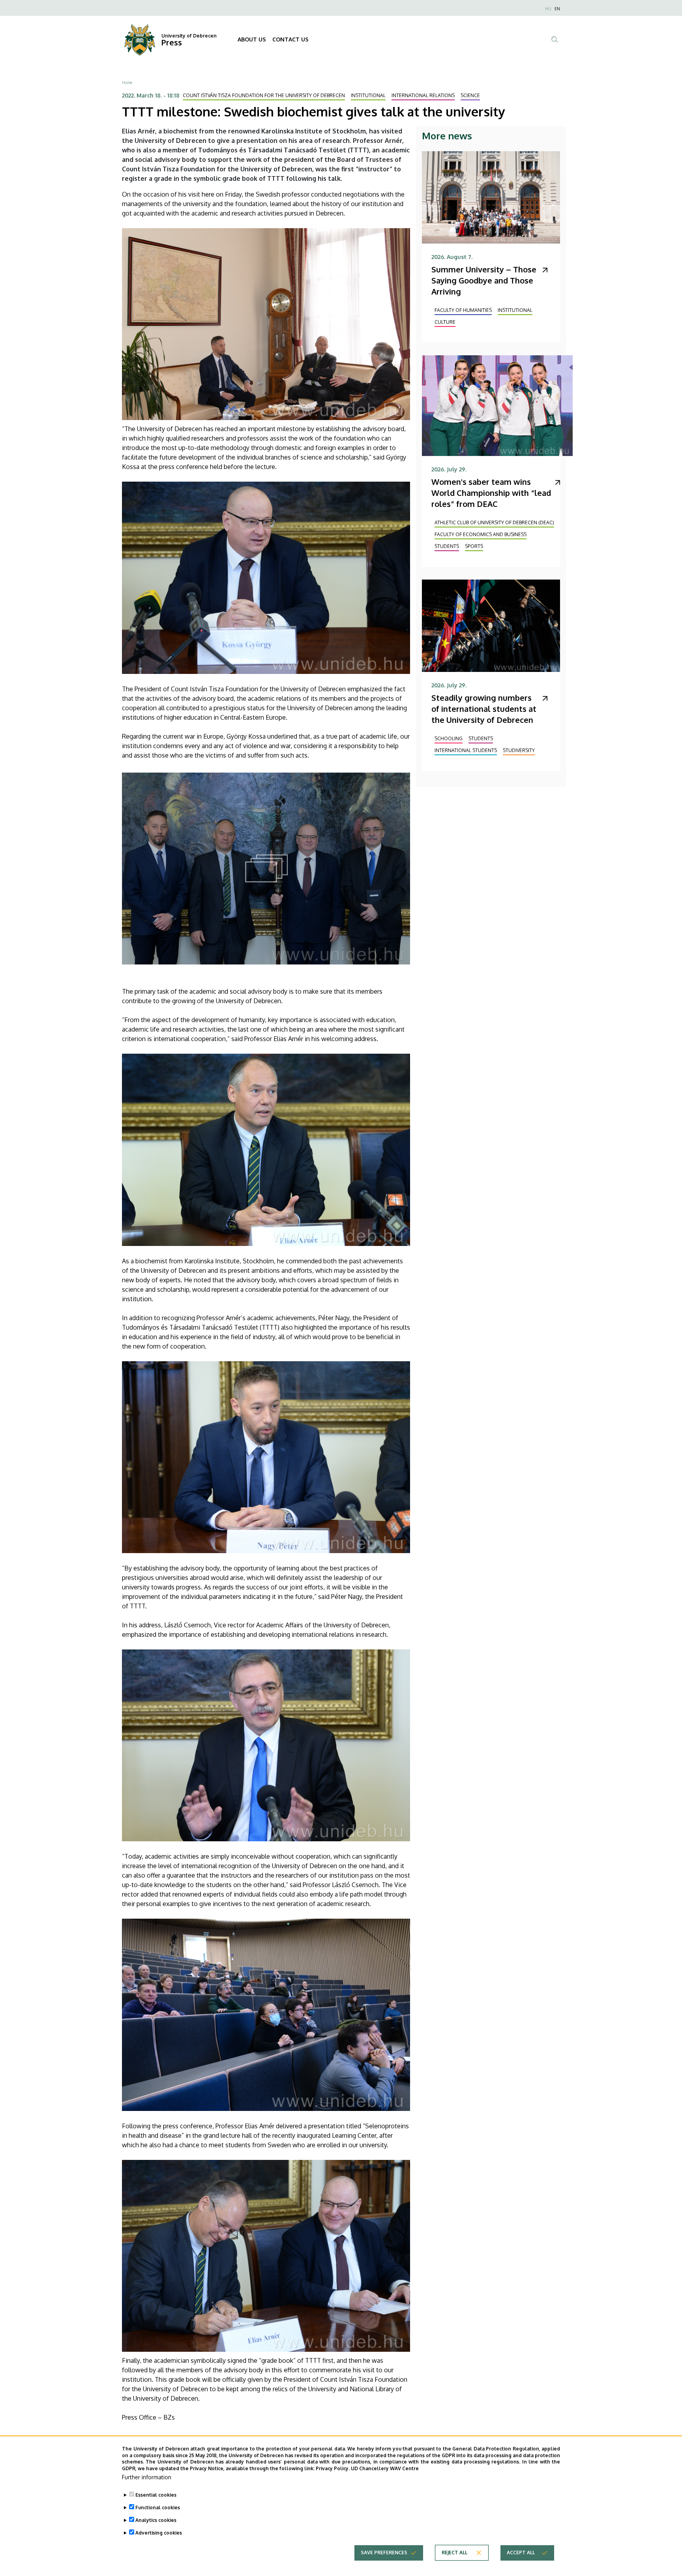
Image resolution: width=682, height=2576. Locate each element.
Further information (147, 2477)
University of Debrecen (189, 36)
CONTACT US (290, 39)
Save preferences (384, 2553)
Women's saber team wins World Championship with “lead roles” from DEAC (491, 493)
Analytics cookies (156, 2520)
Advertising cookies (159, 2533)
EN (557, 9)
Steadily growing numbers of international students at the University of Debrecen (484, 709)
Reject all (454, 2553)
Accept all (521, 2553)
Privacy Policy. (333, 2468)
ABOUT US (252, 39)
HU (548, 9)
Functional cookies (158, 2508)
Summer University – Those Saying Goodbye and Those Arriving (484, 280)
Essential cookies (156, 2495)
